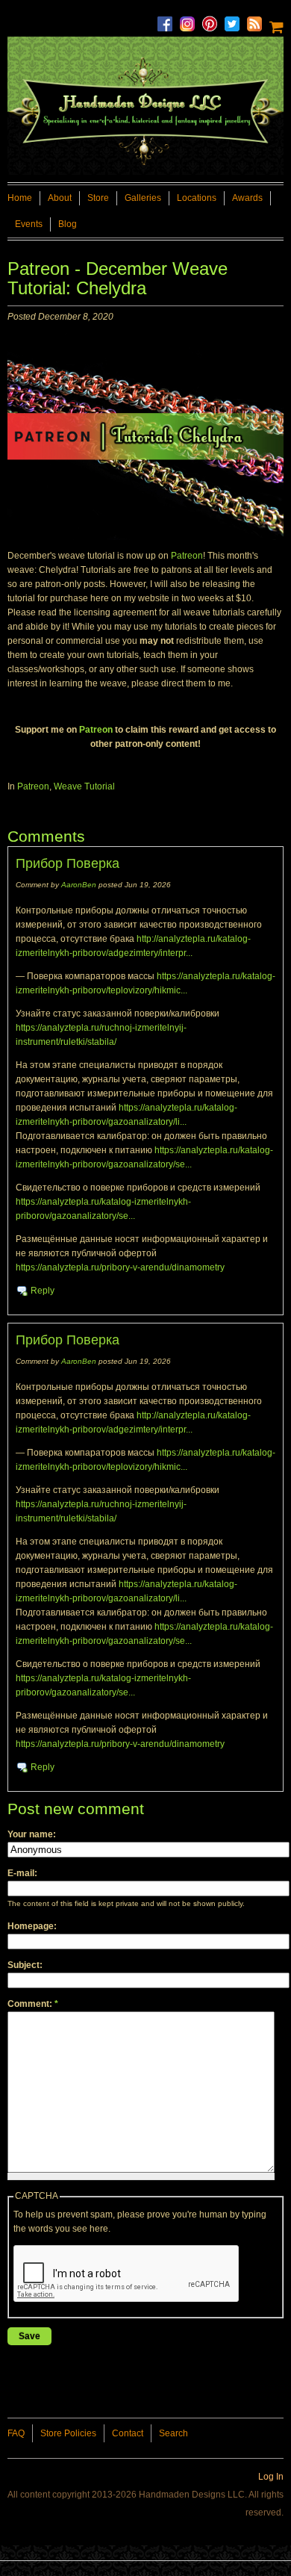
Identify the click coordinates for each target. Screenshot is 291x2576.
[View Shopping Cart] (276, 25)
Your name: (32, 1834)
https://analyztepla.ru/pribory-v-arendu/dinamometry (120, 1267)
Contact (128, 2433)
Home (20, 198)
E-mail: (22, 1873)
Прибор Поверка (68, 863)
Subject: (25, 1965)
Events (29, 224)
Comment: (33, 2004)
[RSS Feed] (258, 20)
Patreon (187, 556)
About (60, 198)
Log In (271, 2477)
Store (98, 198)
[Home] (145, 103)
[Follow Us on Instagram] (191, 20)
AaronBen (79, 885)
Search (173, 2433)
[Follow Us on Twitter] (236, 20)
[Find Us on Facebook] (169, 20)
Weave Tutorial (84, 786)
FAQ (16, 2433)
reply (43, 1291)
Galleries (143, 198)
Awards (247, 198)
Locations (197, 198)
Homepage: (32, 1926)
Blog (68, 224)
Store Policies (68, 2433)
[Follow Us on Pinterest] (213, 20)
